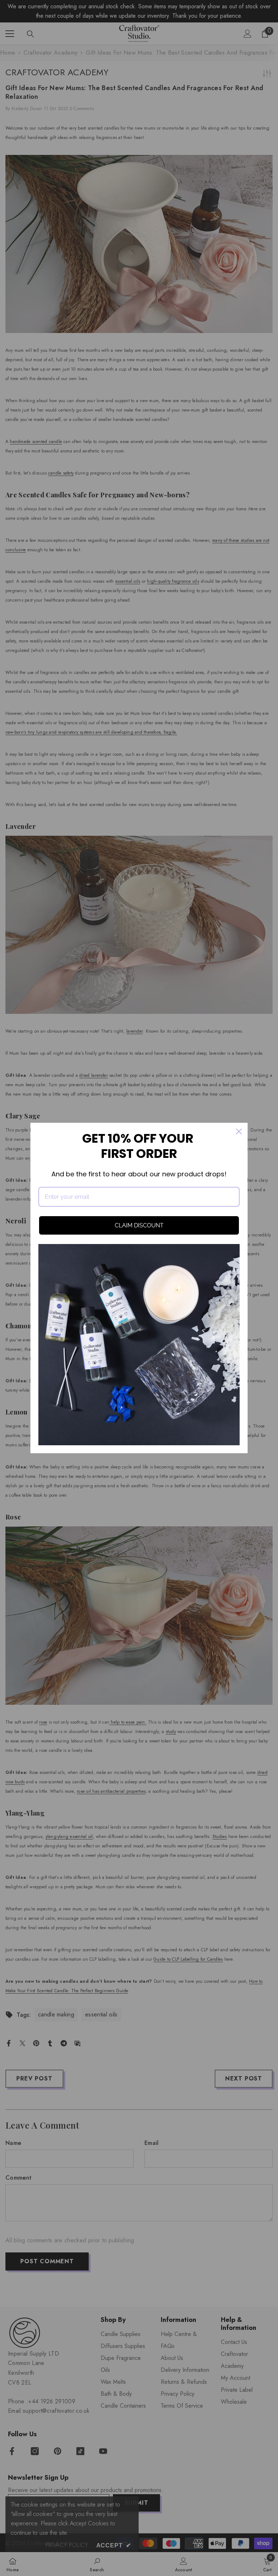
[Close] (239, 1131)
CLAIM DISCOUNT (139, 1225)
